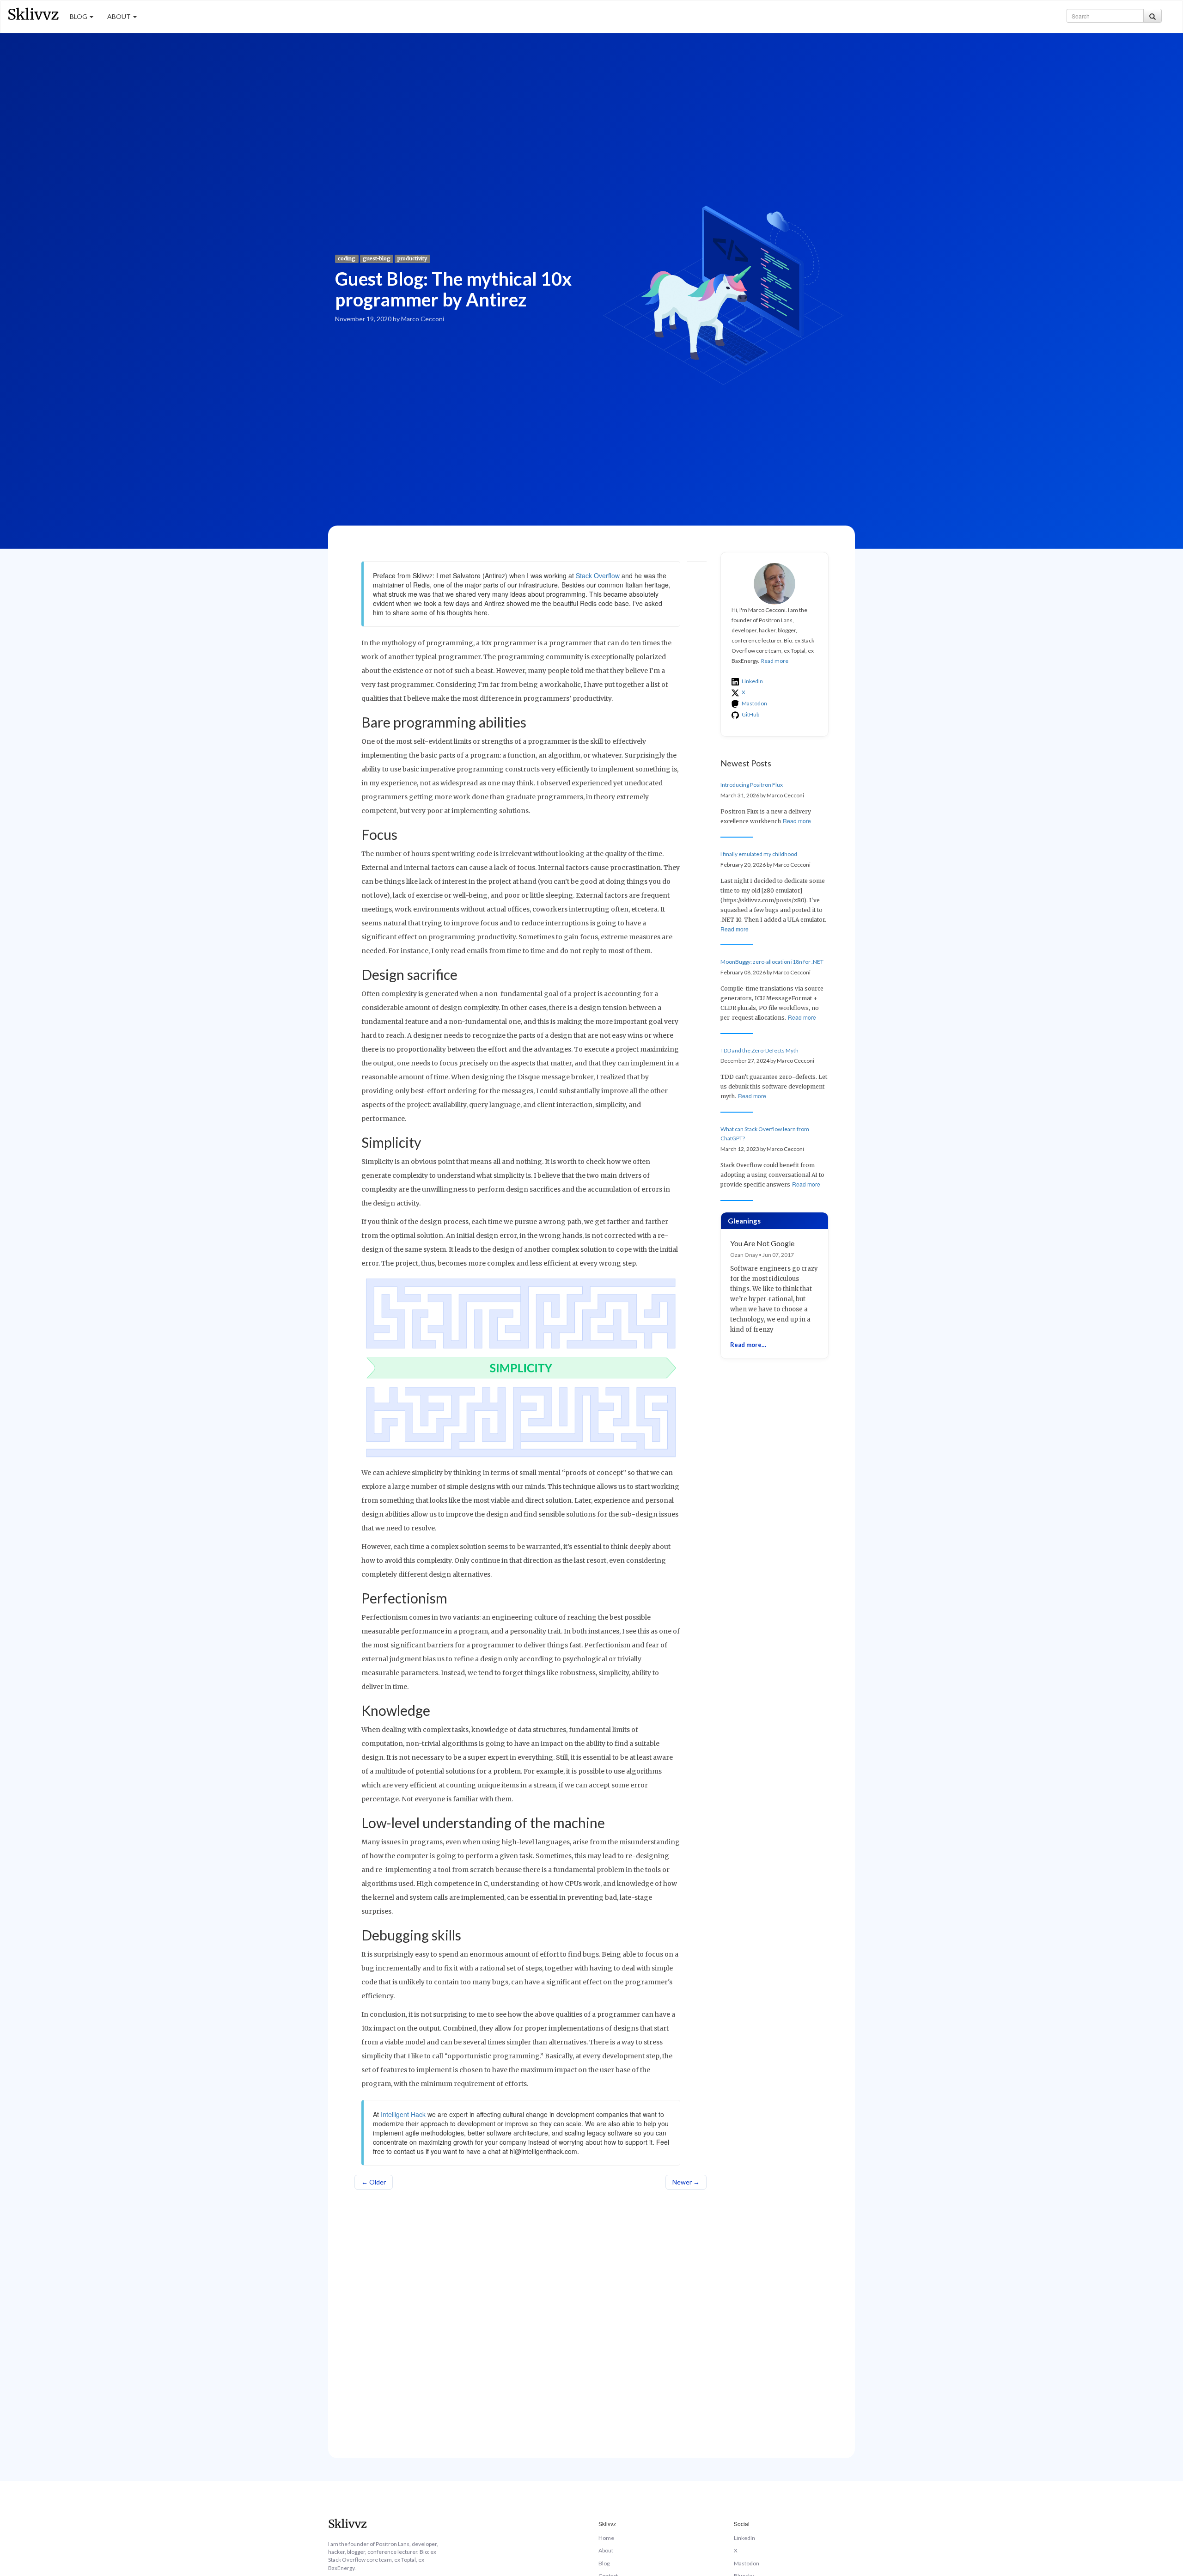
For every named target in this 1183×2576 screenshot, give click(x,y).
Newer (686, 2182)
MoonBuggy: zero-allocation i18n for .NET (772, 962)
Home (606, 2538)
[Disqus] (531, 2314)
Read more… (748, 1345)
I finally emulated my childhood (759, 854)
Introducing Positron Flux (752, 785)
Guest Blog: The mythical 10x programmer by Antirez (453, 289)
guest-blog (377, 259)
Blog (604, 2563)
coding (347, 259)
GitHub (750, 714)
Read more (775, 661)
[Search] (1153, 16)
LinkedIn (752, 681)
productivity (412, 259)
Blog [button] (79, 16)
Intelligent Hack (403, 2114)
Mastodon (754, 703)
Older (374, 2182)
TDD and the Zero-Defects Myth (759, 1050)
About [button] (120, 16)
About (606, 2550)
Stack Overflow (598, 575)
